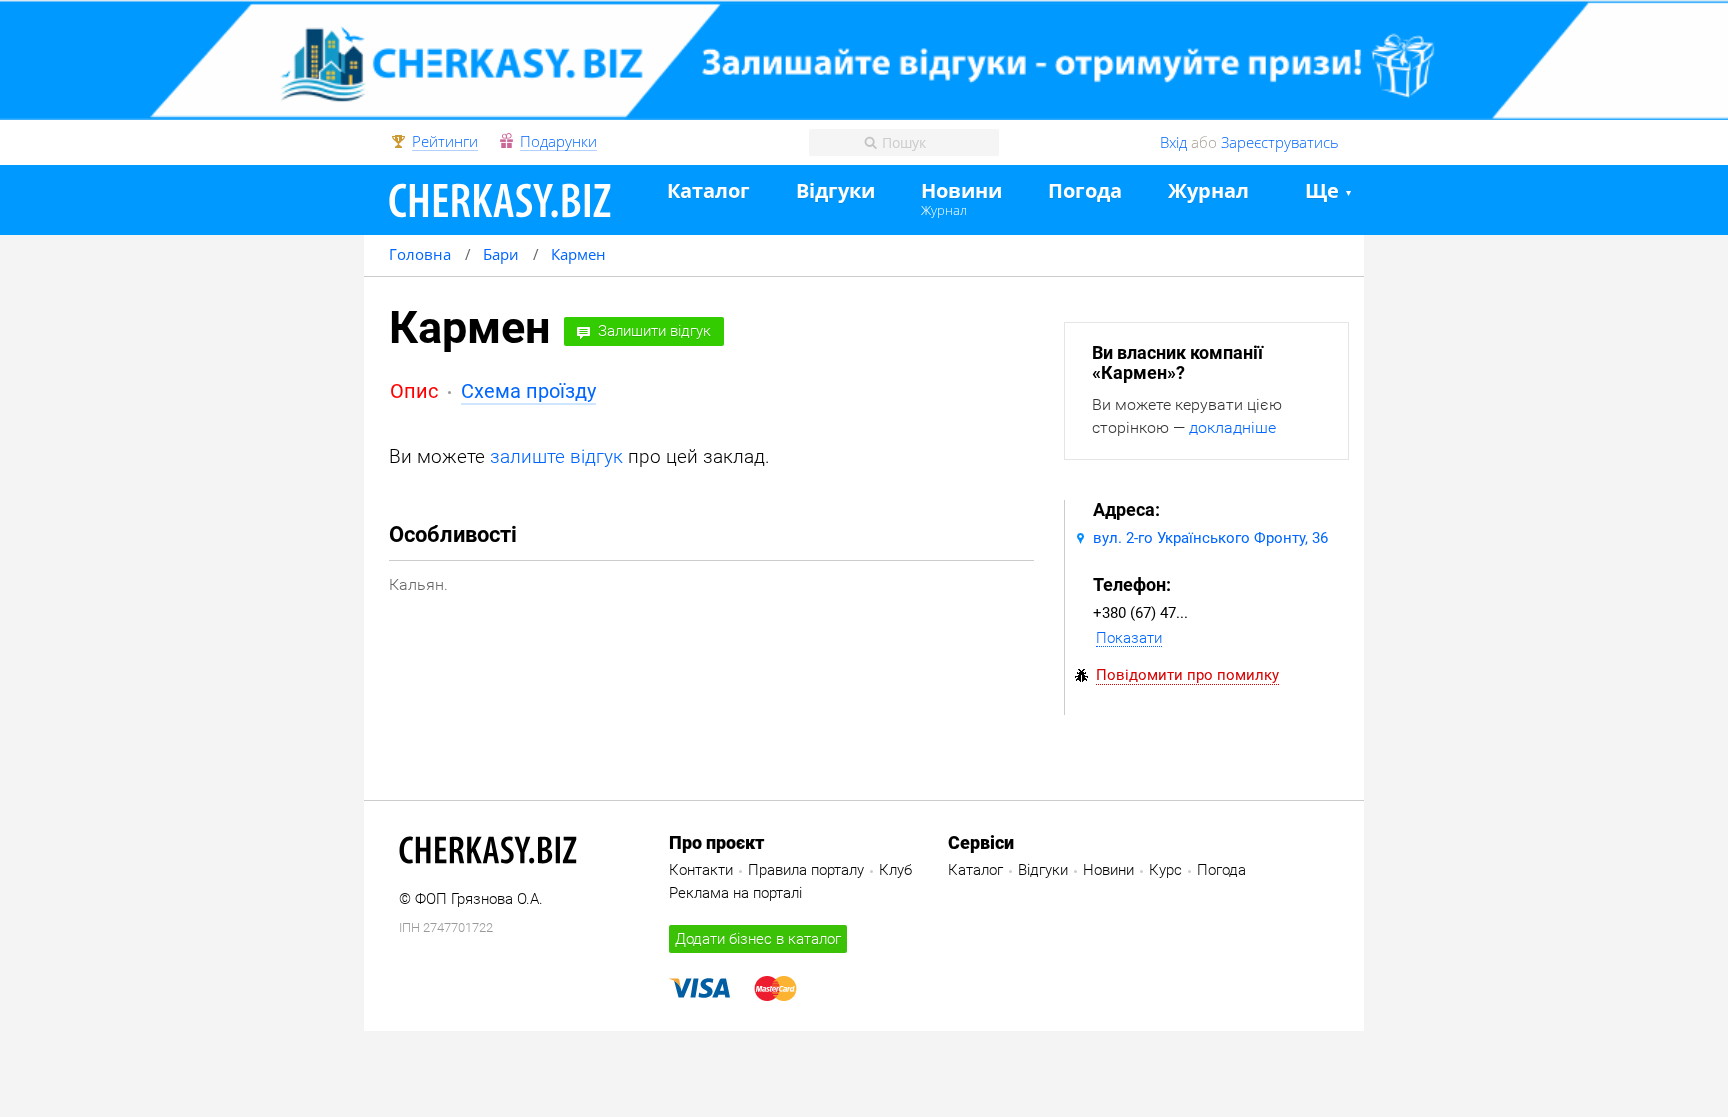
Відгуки (835, 191)
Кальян (416, 584)
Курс (1165, 870)
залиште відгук (556, 456)
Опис (414, 391)
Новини (961, 191)
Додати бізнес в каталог (758, 939)
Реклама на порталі (735, 893)
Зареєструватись (1280, 142)
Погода (1085, 191)
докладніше (1232, 427)
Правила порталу (806, 870)
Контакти (701, 870)
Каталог (708, 191)
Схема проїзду (528, 391)
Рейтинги (445, 142)
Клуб (895, 870)
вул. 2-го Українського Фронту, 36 (1210, 538)
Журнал (944, 210)
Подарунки (558, 142)
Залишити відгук (654, 331)
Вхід (1173, 142)
